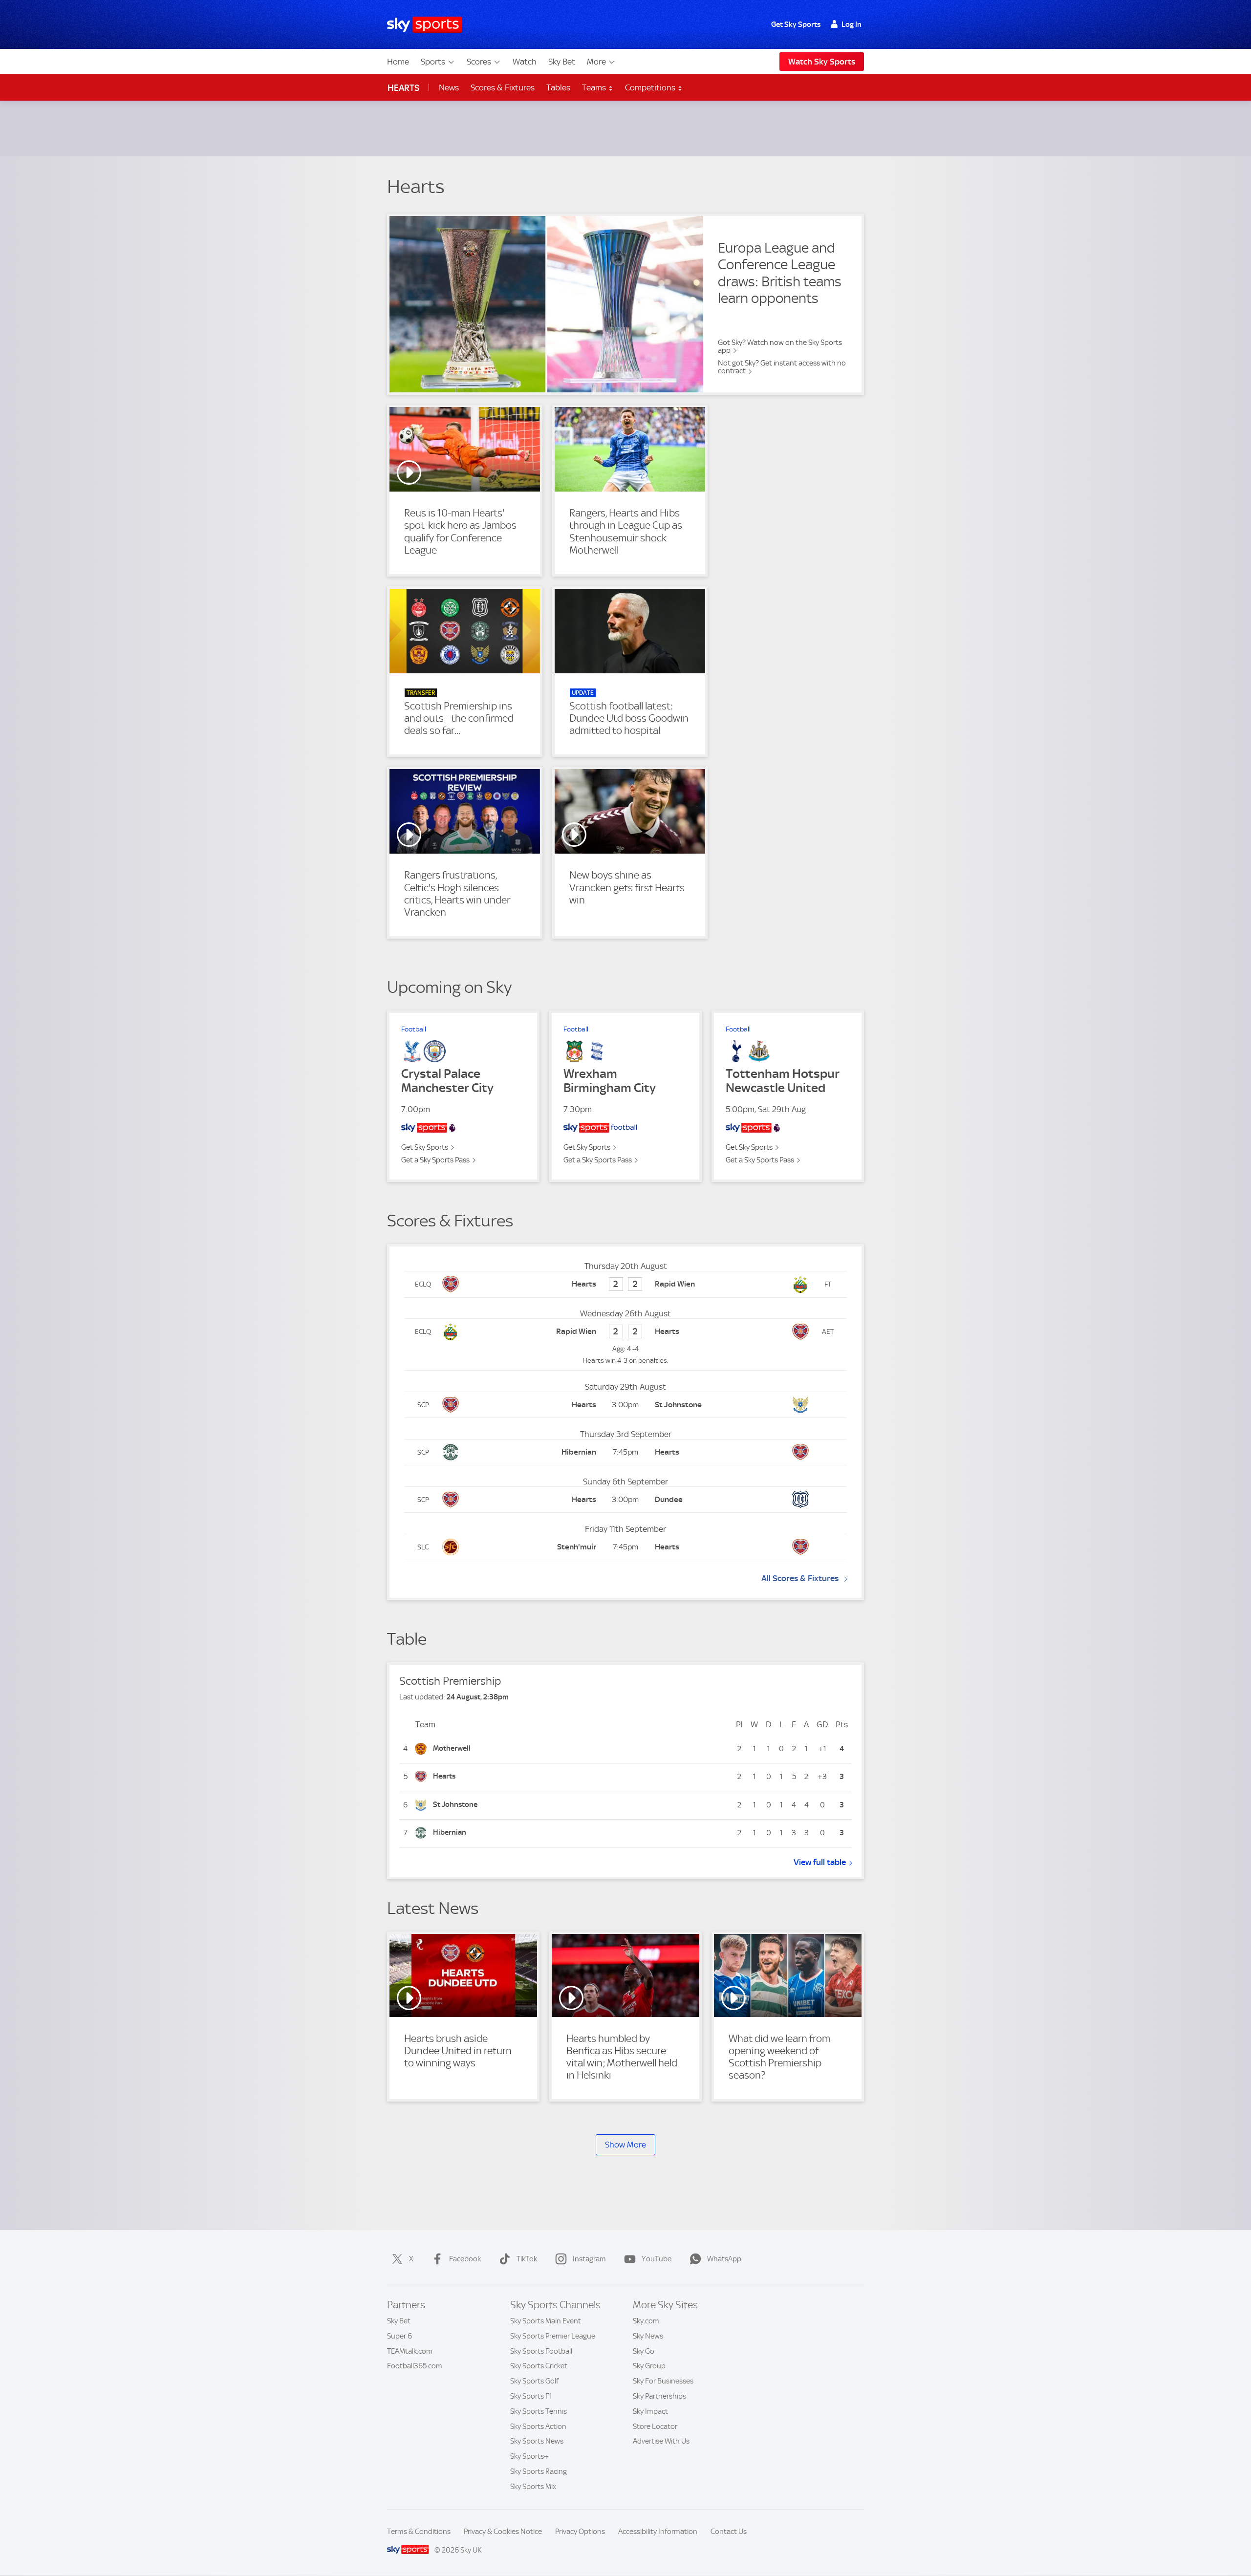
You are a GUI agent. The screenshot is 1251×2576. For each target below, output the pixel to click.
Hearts (403, 88)
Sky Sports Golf (534, 2381)
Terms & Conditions (419, 2532)
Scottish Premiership (450, 1681)
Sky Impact (650, 2411)
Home (398, 62)
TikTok (527, 2259)
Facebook (465, 2259)
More (596, 62)
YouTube (657, 2259)
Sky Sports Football (541, 2351)
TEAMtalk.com (410, 2351)
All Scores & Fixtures (800, 1578)
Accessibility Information (658, 2532)
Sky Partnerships (659, 2396)
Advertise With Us (661, 2441)
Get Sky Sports (796, 24)
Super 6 (399, 2336)
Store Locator (655, 2426)
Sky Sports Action (538, 2426)
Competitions (651, 87)
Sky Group (649, 2366)
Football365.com (415, 2366)
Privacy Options (580, 2532)
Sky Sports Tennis (539, 2411)
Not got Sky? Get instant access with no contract (782, 367)
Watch (525, 62)
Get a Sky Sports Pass (435, 1160)
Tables (558, 87)
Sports (433, 62)
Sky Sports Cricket (539, 2366)
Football (414, 1029)
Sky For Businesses (663, 2381)
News (449, 87)
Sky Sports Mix (533, 2487)
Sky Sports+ (529, 2456)
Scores (479, 62)
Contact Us (729, 2532)
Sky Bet (562, 62)
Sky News (648, 2336)
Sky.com (646, 2321)
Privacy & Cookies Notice (503, 2532)
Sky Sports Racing (539, 2471)
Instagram (589, 2259)
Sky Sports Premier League (553, 2336)
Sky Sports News (537, 2441)
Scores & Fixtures (503, 87)
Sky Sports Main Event (546, 2321)
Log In (852, 24)
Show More (625, 2145)
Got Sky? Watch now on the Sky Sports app (780, 346)
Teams (595, 87)
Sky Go (644, 2351)
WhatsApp (724, 2259)
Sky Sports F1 (531, 2396)
